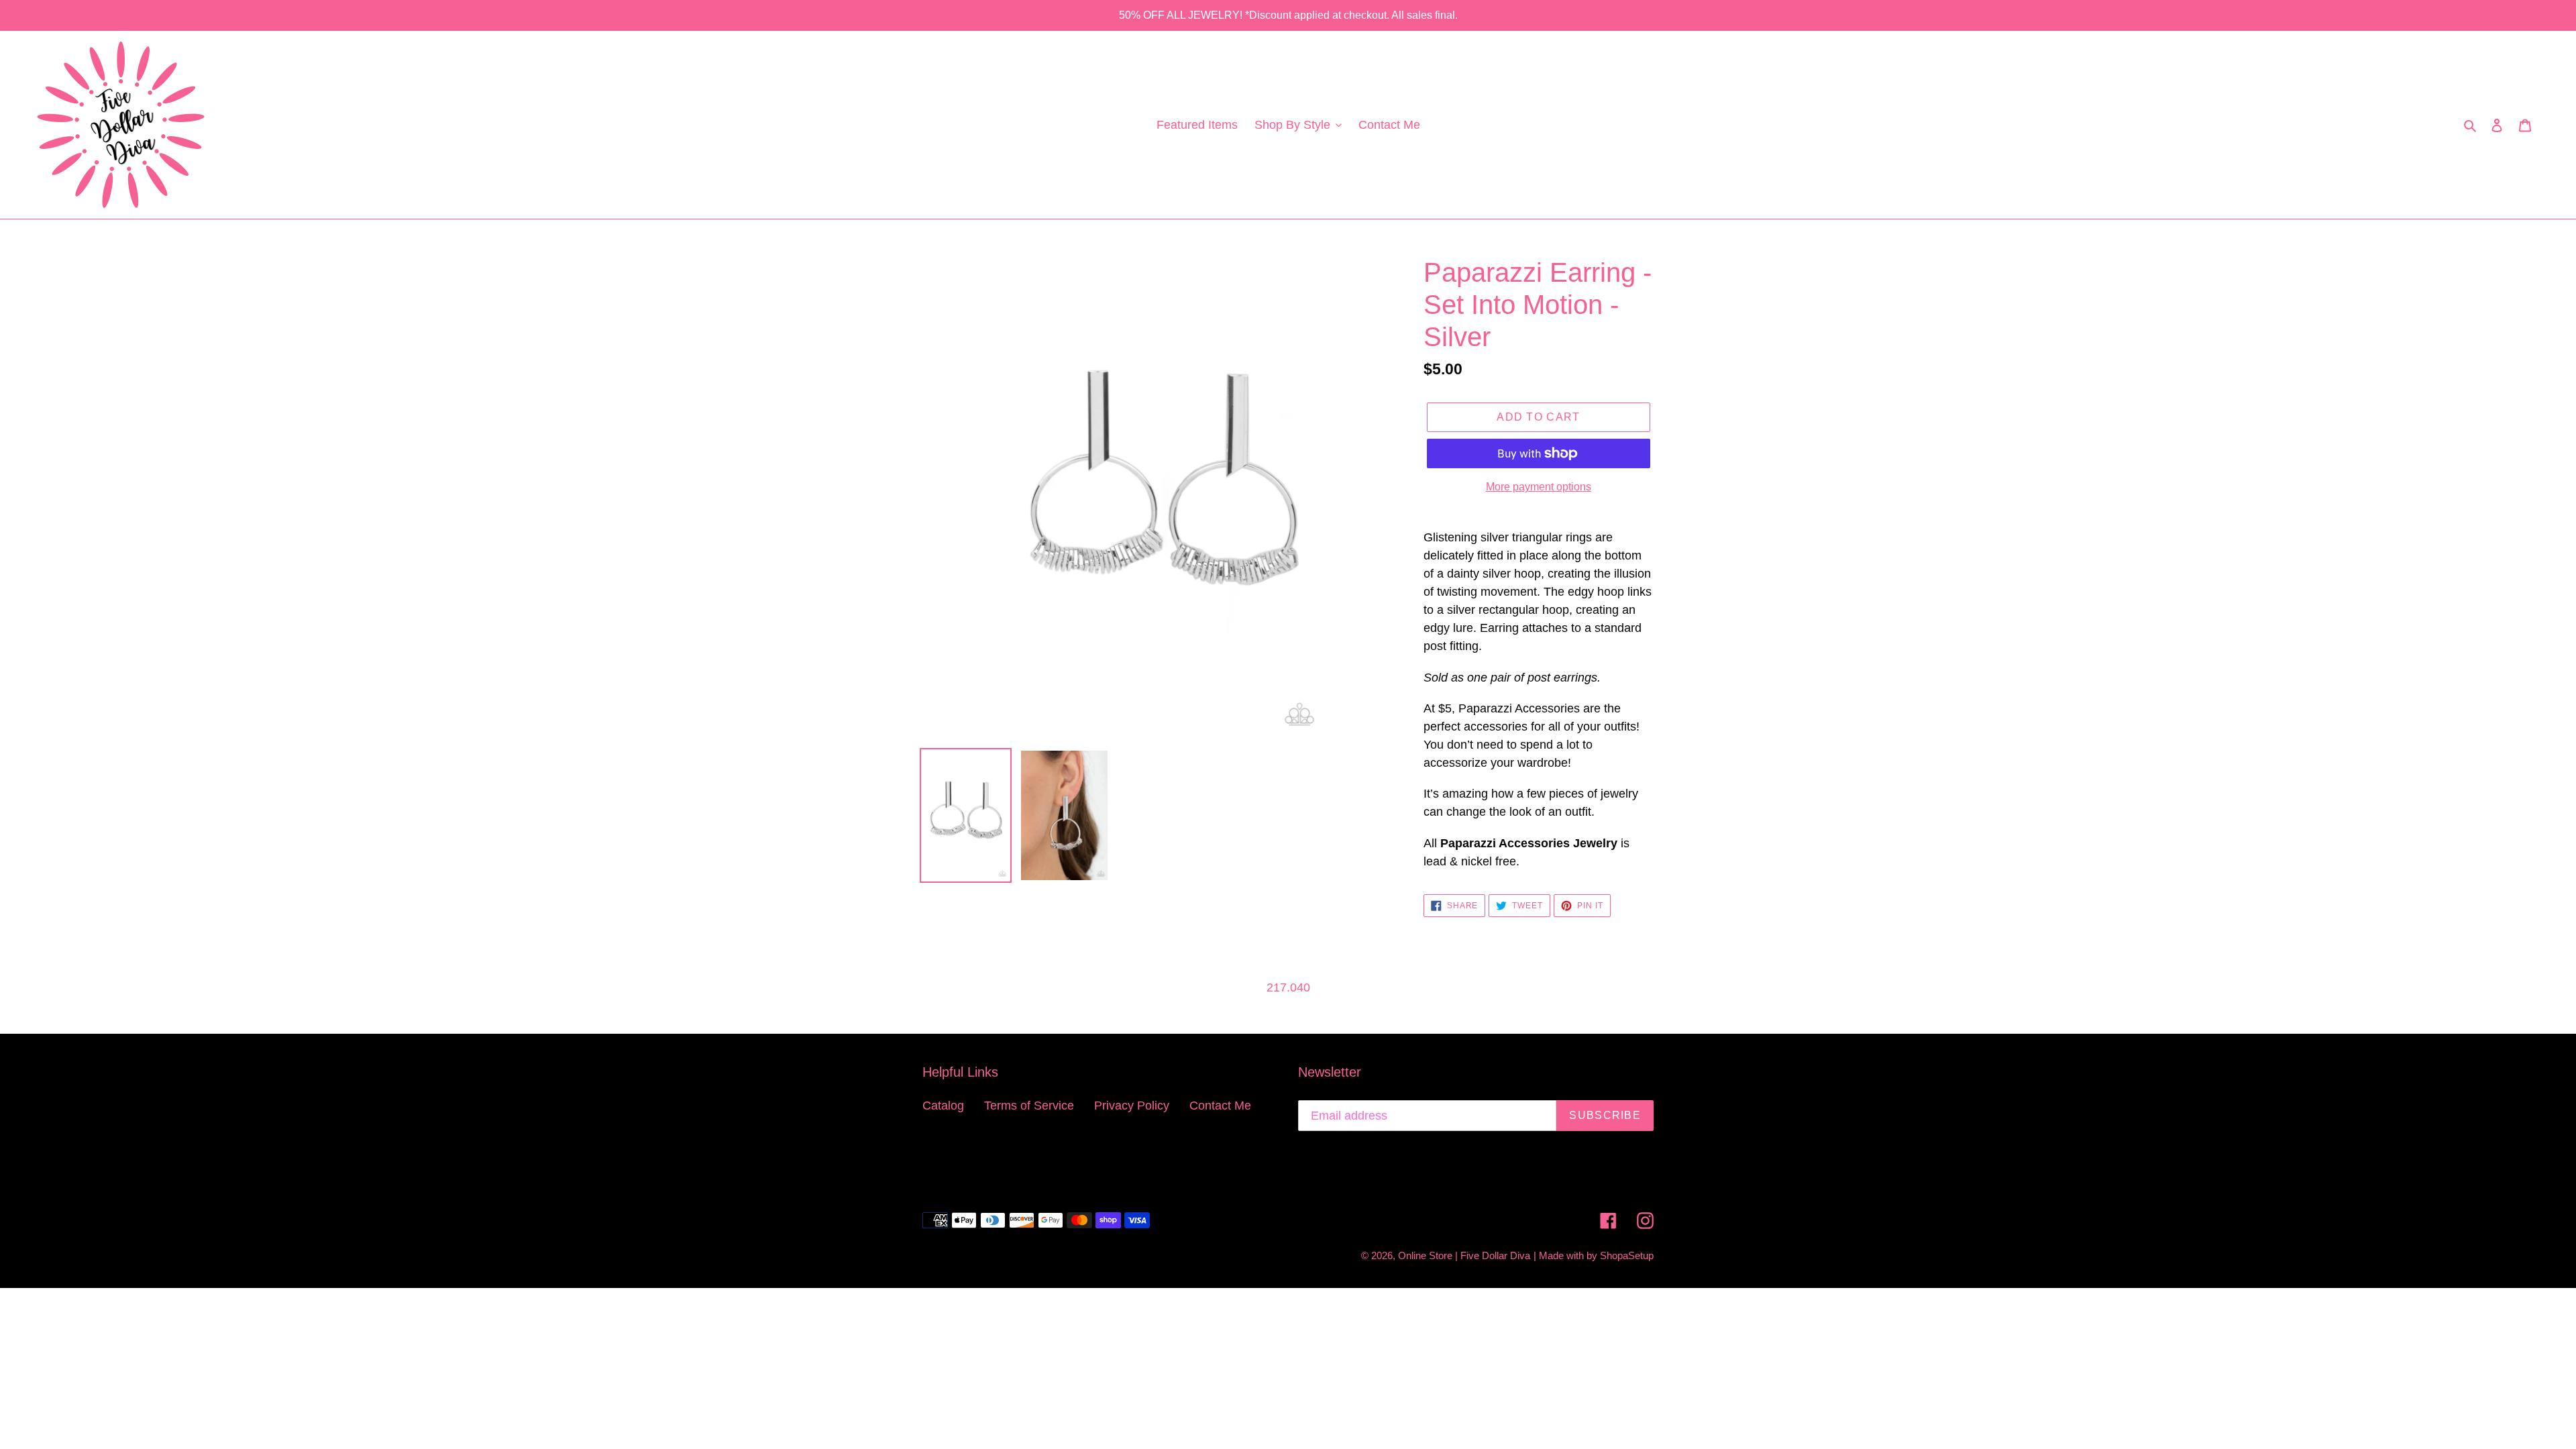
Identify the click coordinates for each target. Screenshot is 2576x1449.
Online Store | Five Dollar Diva (1464, 1255)
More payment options (1539, 487)
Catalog (943, 1106)
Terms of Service (1029, 1106)
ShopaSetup (1627, 1255)
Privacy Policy (1132, 1106)
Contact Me (1220, 1106)
